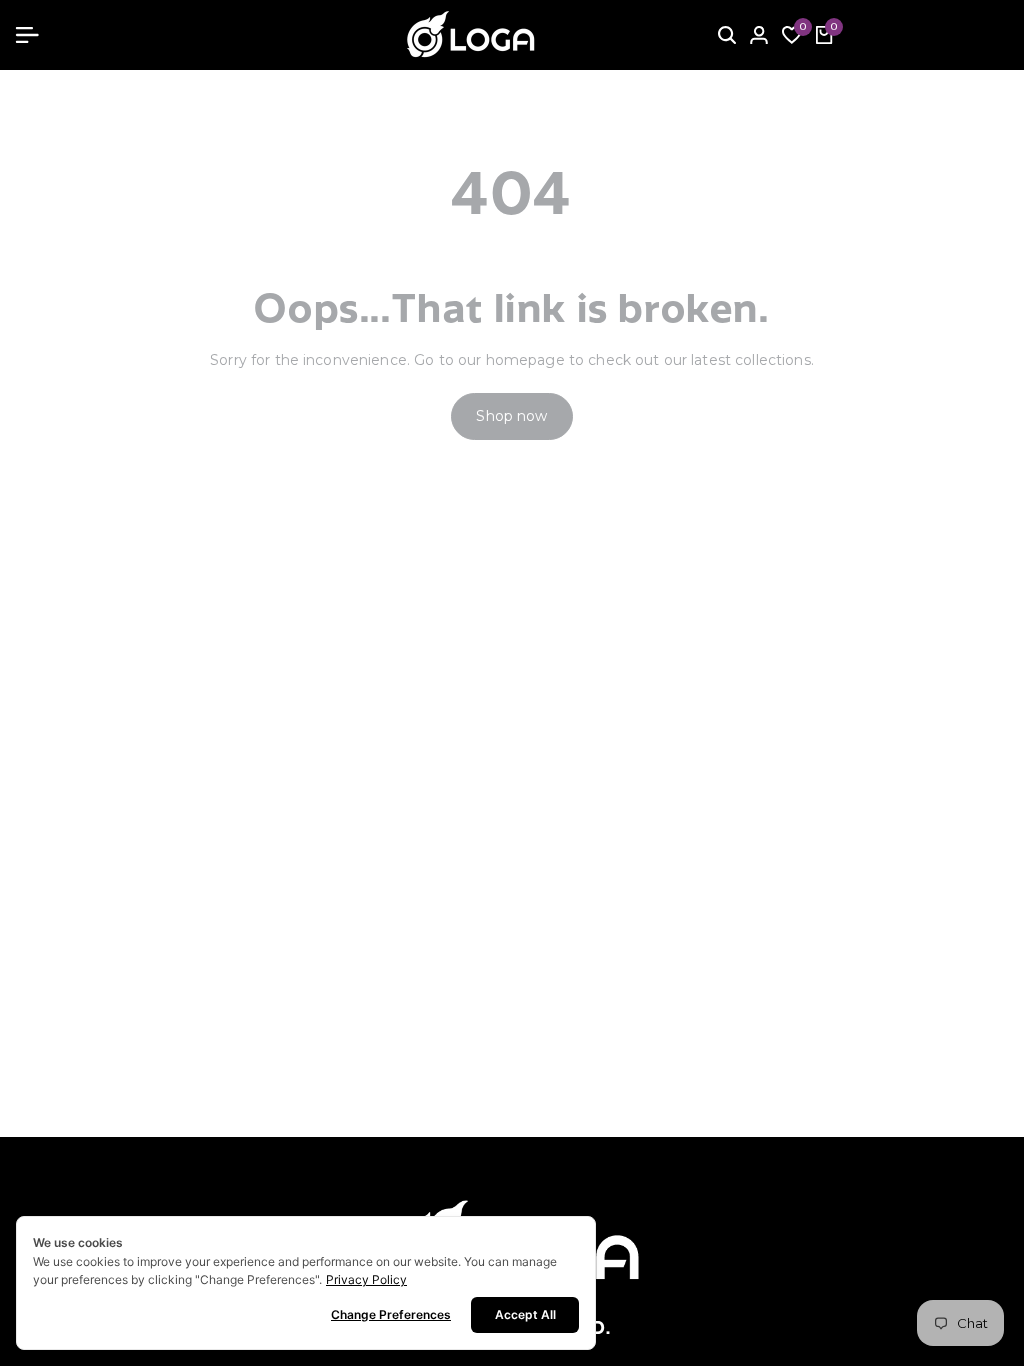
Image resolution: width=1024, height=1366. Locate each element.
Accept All (525, 1314)
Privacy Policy (366, 1279)
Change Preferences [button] (391, 1314)
